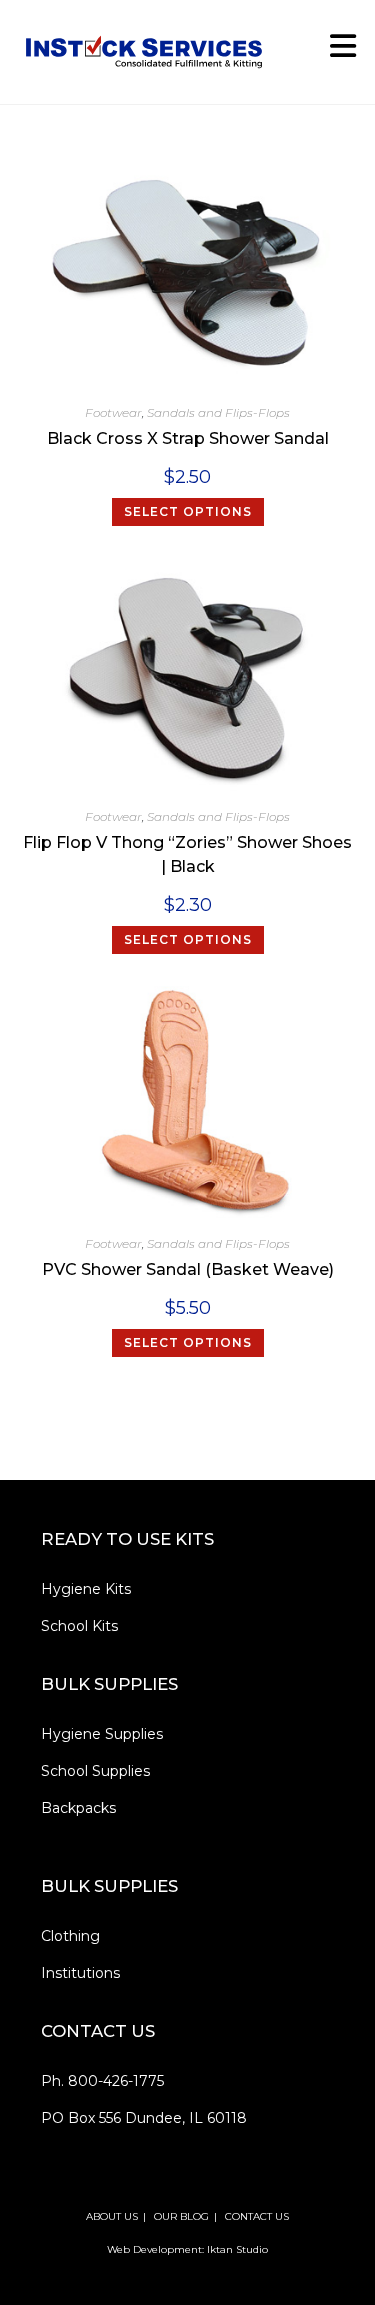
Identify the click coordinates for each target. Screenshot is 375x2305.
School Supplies (95, 1771)
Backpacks (78, 1808)
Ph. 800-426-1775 (102, 2081)
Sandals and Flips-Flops (218, 412)
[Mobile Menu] (336, 51)
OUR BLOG (181, 2216)
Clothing (70, 1936)
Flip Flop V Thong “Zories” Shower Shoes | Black (187, 854)
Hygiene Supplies (102, 1734)
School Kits (79, 1626)
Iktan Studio (237, 2249)
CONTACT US (257, 2216)
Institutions (80, 1973)
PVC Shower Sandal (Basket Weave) (188, 1269)
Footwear (113, 412)
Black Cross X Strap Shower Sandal (188, 438)
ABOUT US (112, 2216)
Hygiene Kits (86, 1589)
